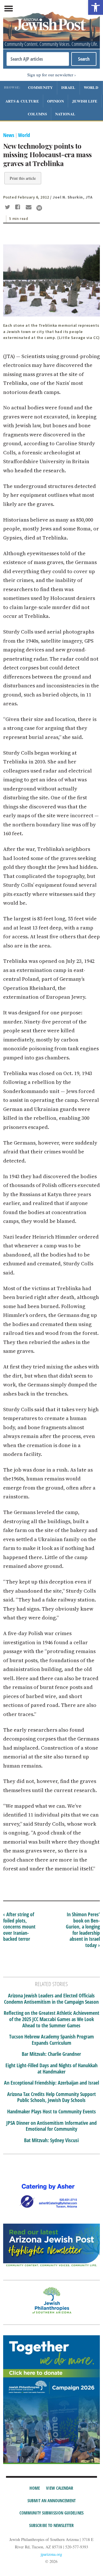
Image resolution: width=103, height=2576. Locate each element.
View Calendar (60, 2488)
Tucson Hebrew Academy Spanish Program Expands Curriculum (51, 2040)
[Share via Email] (29, 208)
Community (40, 87)
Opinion (56, 101)
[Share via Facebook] (19, 208)
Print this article (23, 178)
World (91, 87)
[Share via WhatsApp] (39, 208)
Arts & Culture (22, 101)
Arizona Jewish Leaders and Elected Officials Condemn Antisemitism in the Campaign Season (51, 1999)
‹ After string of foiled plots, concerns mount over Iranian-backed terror (19, 1927)
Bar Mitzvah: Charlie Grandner (51, 2054)
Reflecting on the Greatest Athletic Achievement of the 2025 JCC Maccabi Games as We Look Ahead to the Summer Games (51, 2019)
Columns (37, 114)
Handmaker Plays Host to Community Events (51, 2112)
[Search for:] (38, 59)
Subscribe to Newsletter (51, 2525)
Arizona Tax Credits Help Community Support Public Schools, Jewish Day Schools (51, 2097)
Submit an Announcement (51, 2501)
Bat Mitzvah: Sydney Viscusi (51, 2140)
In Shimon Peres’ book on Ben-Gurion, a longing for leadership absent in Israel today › (83, 1930)
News (9, 135)
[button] (96, 7)
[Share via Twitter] (8, 208)
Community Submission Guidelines (51, 2513)
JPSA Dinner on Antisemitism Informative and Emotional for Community (51, 2126)
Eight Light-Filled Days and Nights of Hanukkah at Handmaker (51, 2069)
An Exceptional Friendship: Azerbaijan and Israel (51, 2083)
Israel (68, 87)
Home (35, 2488)
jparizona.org (51, 2554)
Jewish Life (85, 101)
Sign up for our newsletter (50, 75)
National (65, 114)
